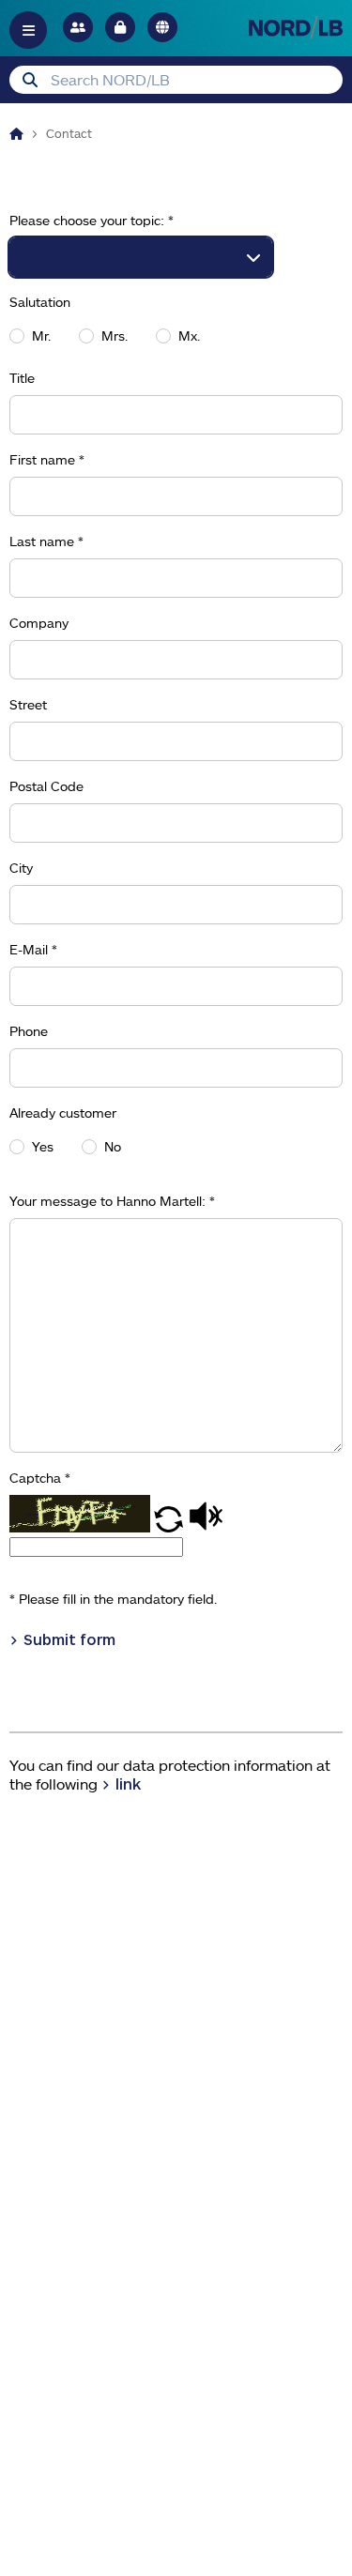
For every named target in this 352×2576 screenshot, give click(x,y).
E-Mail (33, 950)
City (21, 868)
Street (28, 705)
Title (22, 378)
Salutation (40, 302)
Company (39, 623)
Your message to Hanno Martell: (112, 1201)
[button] (170, 1527)
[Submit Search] (30, 80)
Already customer (63, 1113)
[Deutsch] (162, 27)
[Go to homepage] (296, 27)
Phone (29, 1031)
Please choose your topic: (92, 221)
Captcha (40, 1478)
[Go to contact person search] (78, 27)
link (128, 1783)
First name (47, 460)
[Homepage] (16, 133)
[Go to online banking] (120, 27)
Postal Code (46, 786)
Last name (46, 541)
